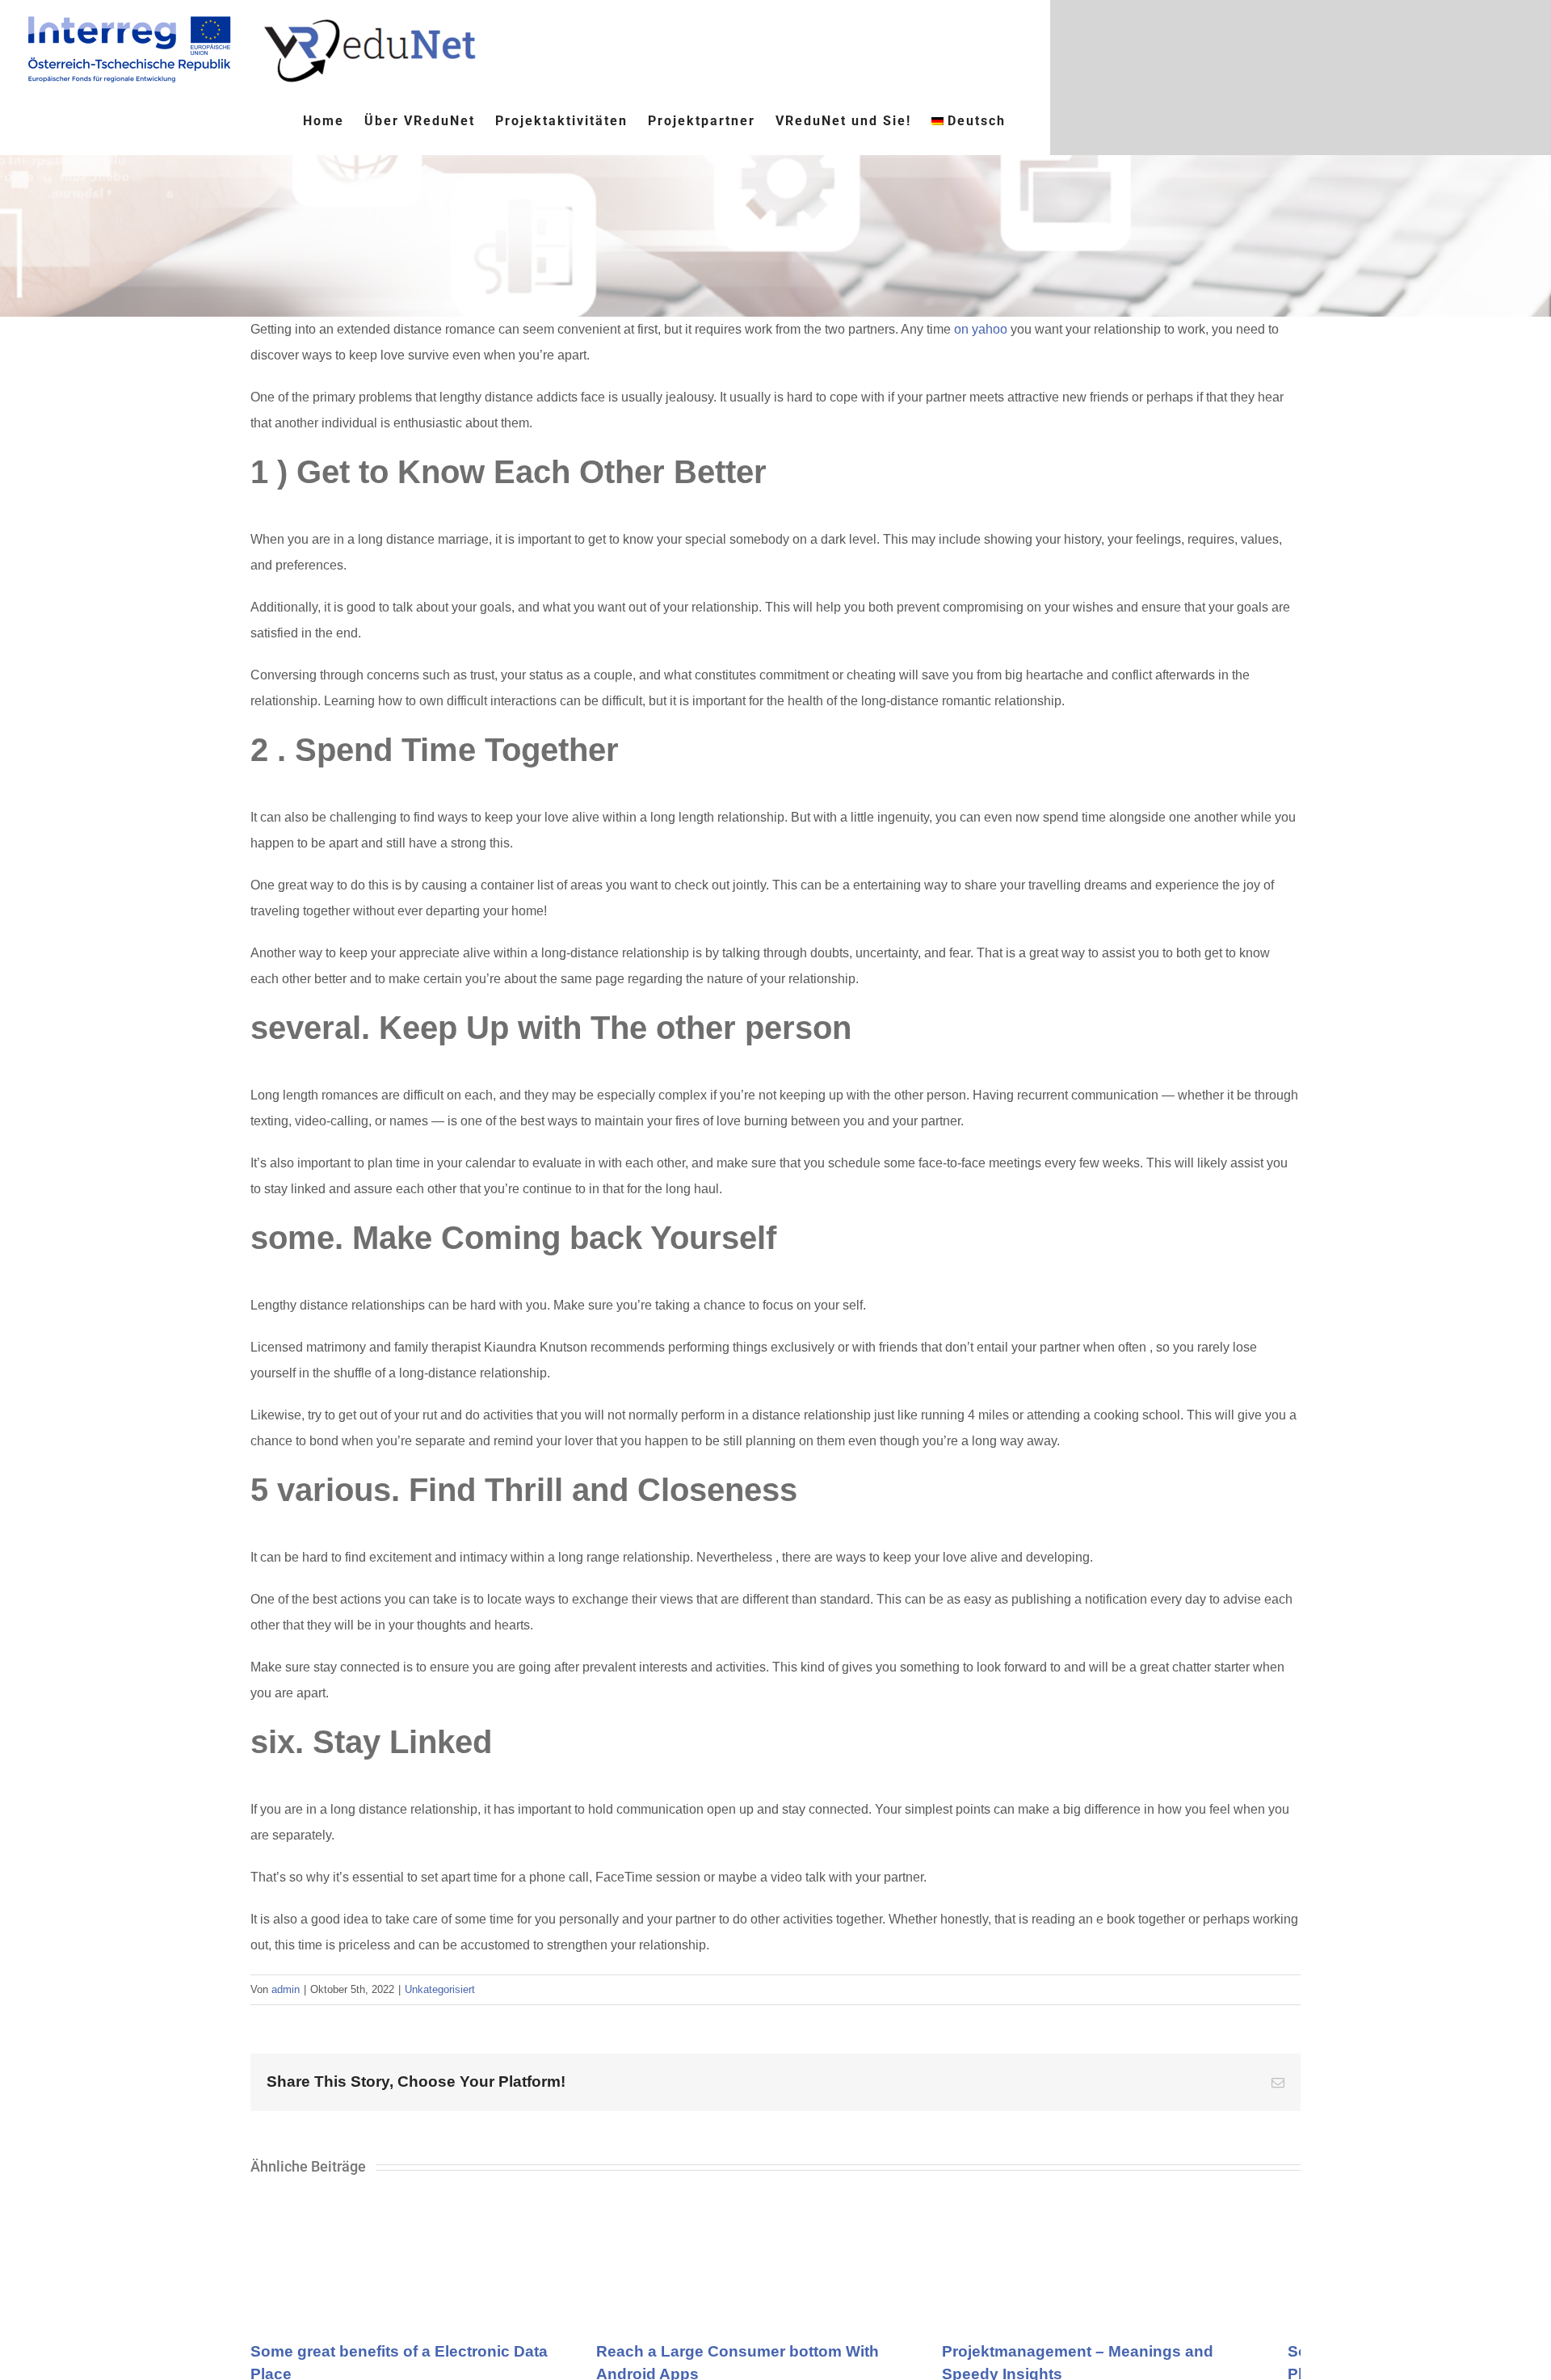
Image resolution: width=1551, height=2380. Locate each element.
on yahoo (981, 329)
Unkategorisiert (440, 1989)
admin (286, 1989)
